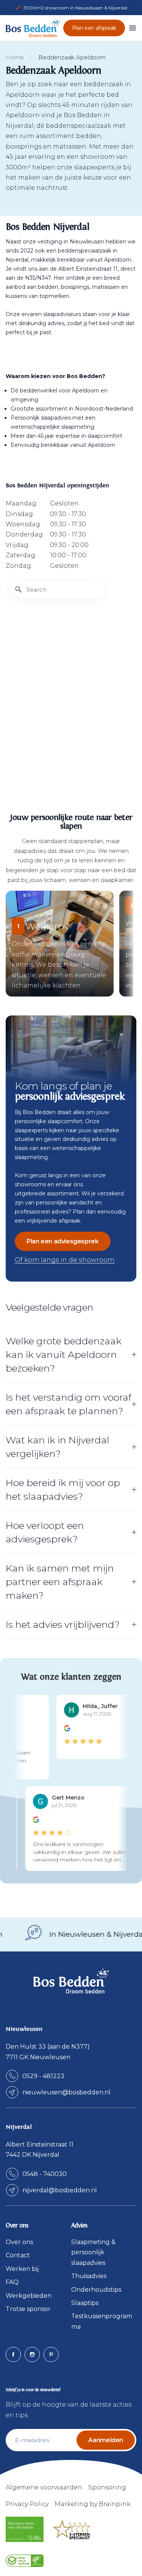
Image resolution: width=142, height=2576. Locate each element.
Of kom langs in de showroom (65, 1260)
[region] (71, 681)
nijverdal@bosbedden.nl (60, 2190)
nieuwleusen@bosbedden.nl (66, 2092)
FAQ (12, 2282)
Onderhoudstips (96, 2290)
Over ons (19, 2242)
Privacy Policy (27, 2504)
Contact (18, 2255)
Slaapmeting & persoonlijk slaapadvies (93, 2252)
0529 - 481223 (43, 2076)
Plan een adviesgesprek (63, 1241)
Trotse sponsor (28, 2309)
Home (15, 57)
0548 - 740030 (44, 2174)
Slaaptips (85, 2303)
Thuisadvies (89, 2276)
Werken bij (22, 2269)
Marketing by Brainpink (93, 2504)
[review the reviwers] (64, 1730)
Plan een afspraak (94, 28)
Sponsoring (107, 2487)
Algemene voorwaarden (44, 2487)
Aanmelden (106, 2440)
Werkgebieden (29, 2296)
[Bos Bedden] (33, 28)
